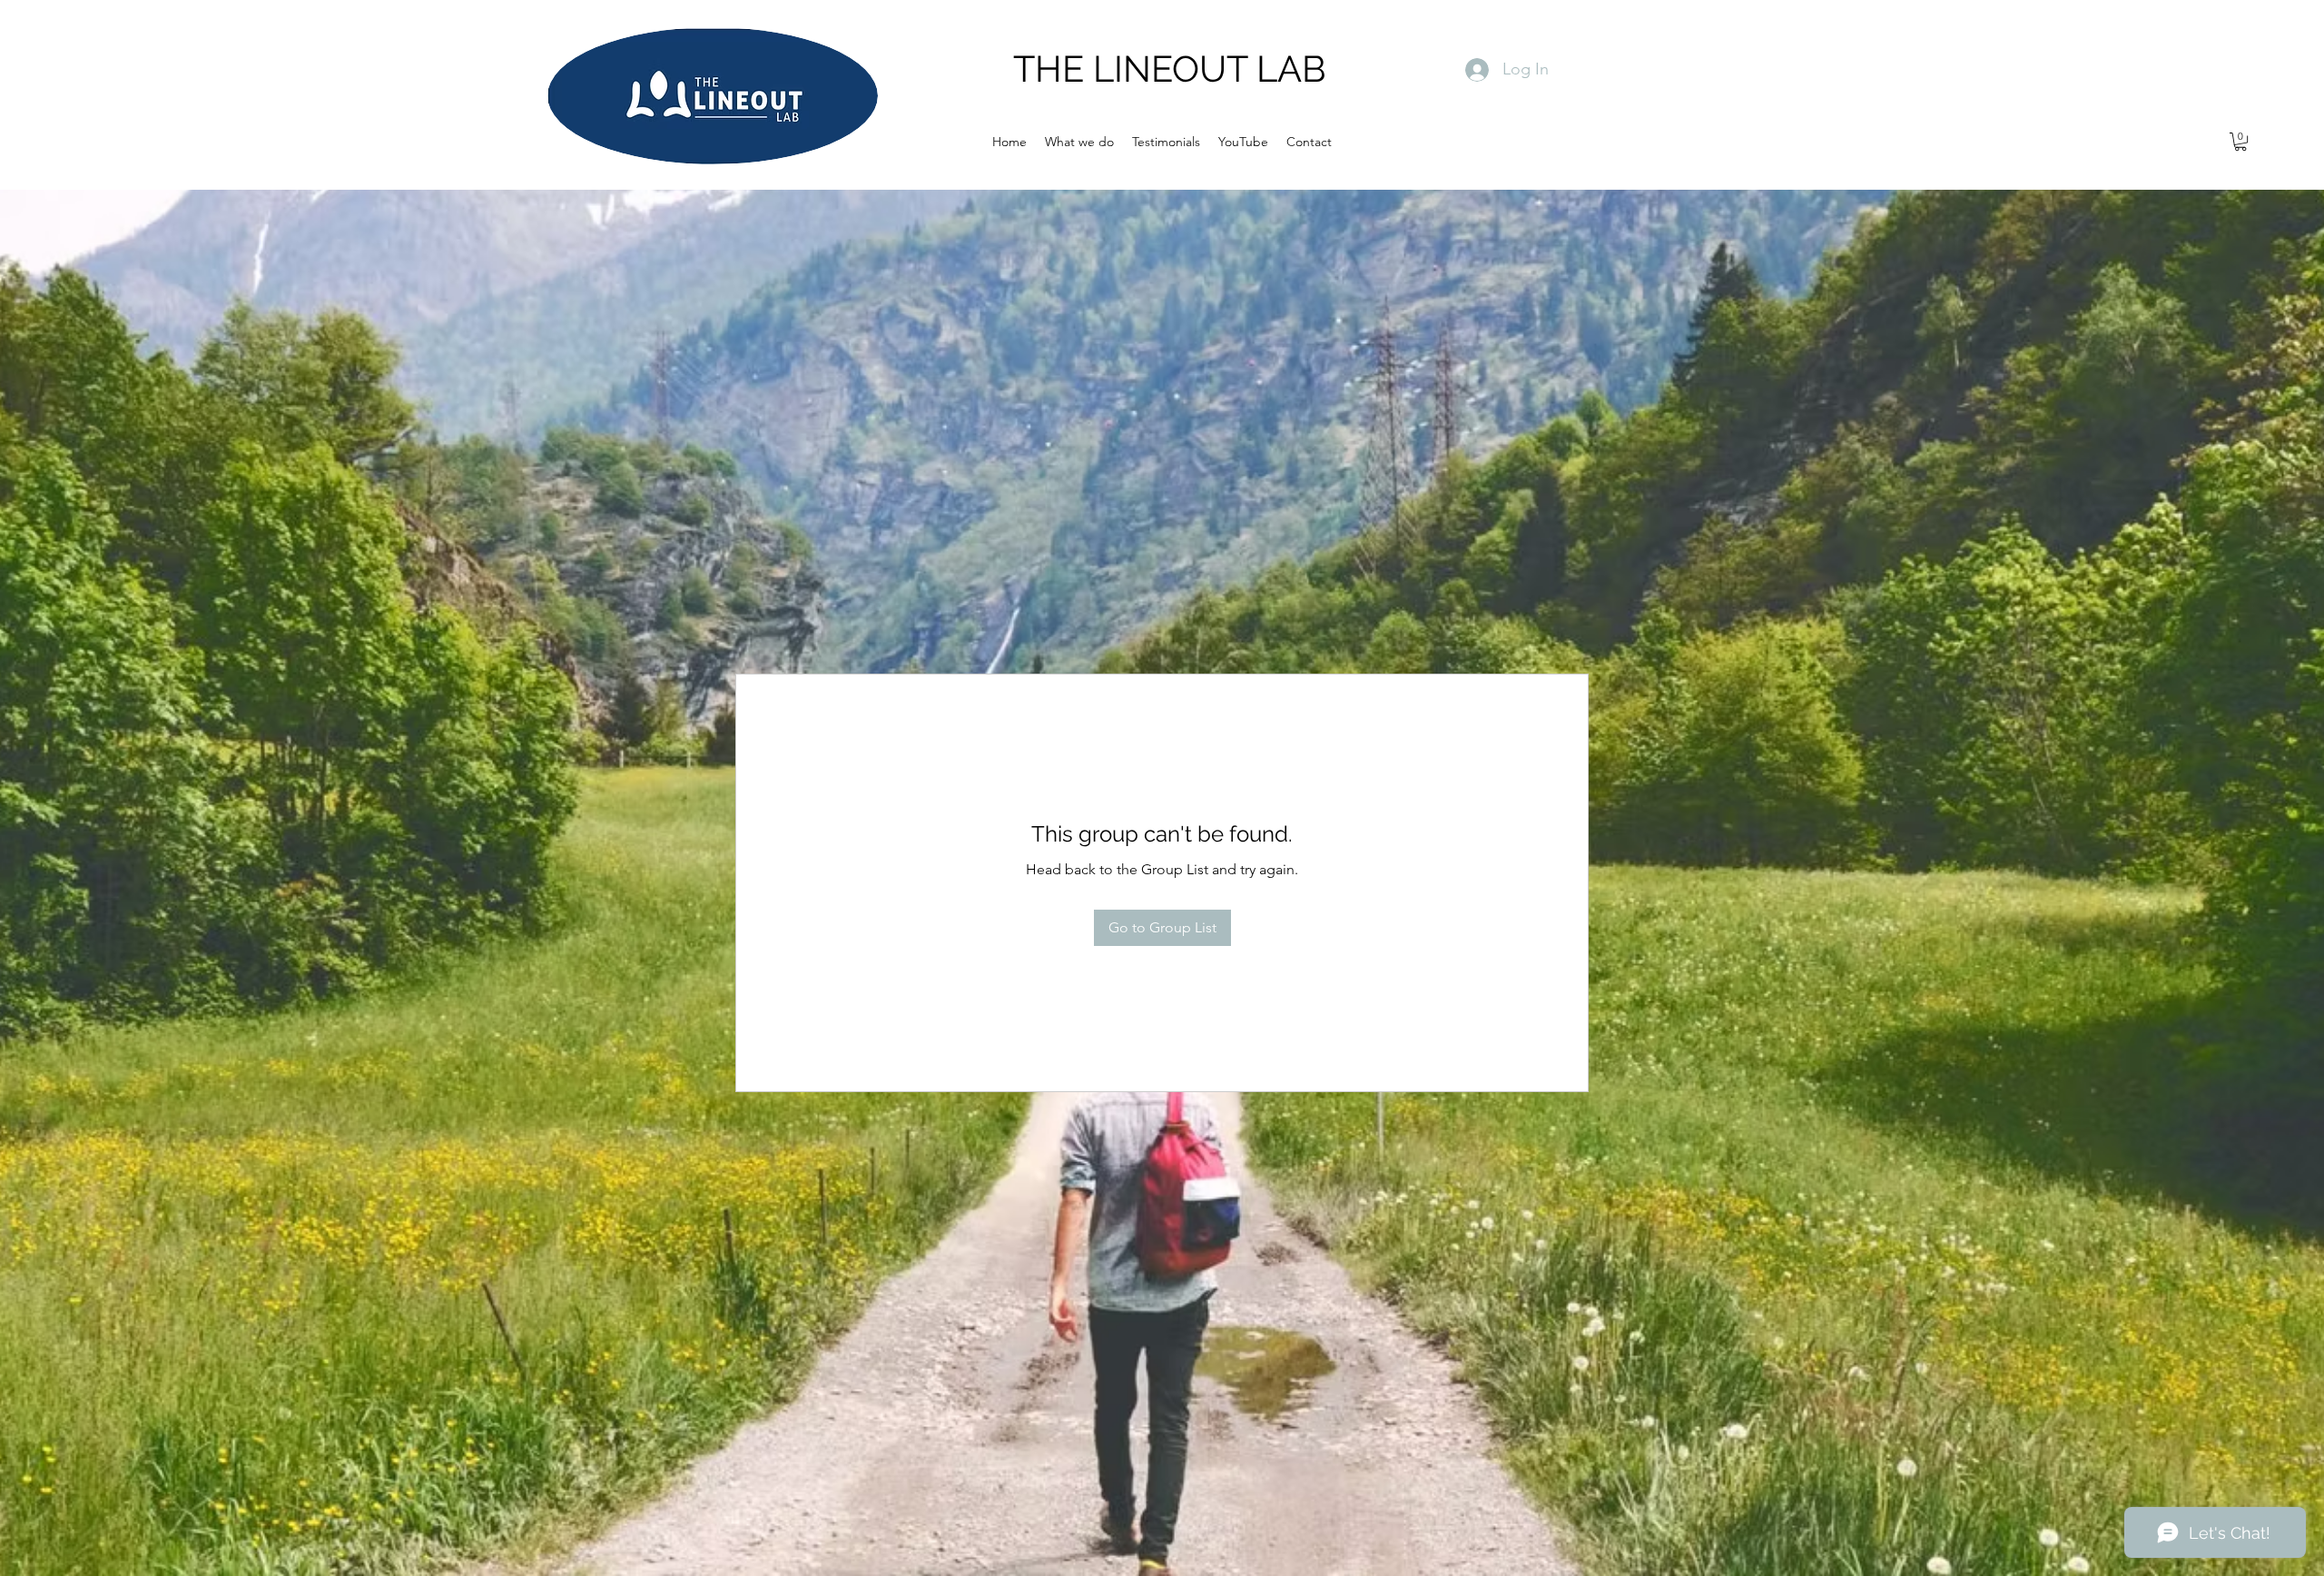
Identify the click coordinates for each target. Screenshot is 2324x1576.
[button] (2240, 142)
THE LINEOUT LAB (1170, 69)
